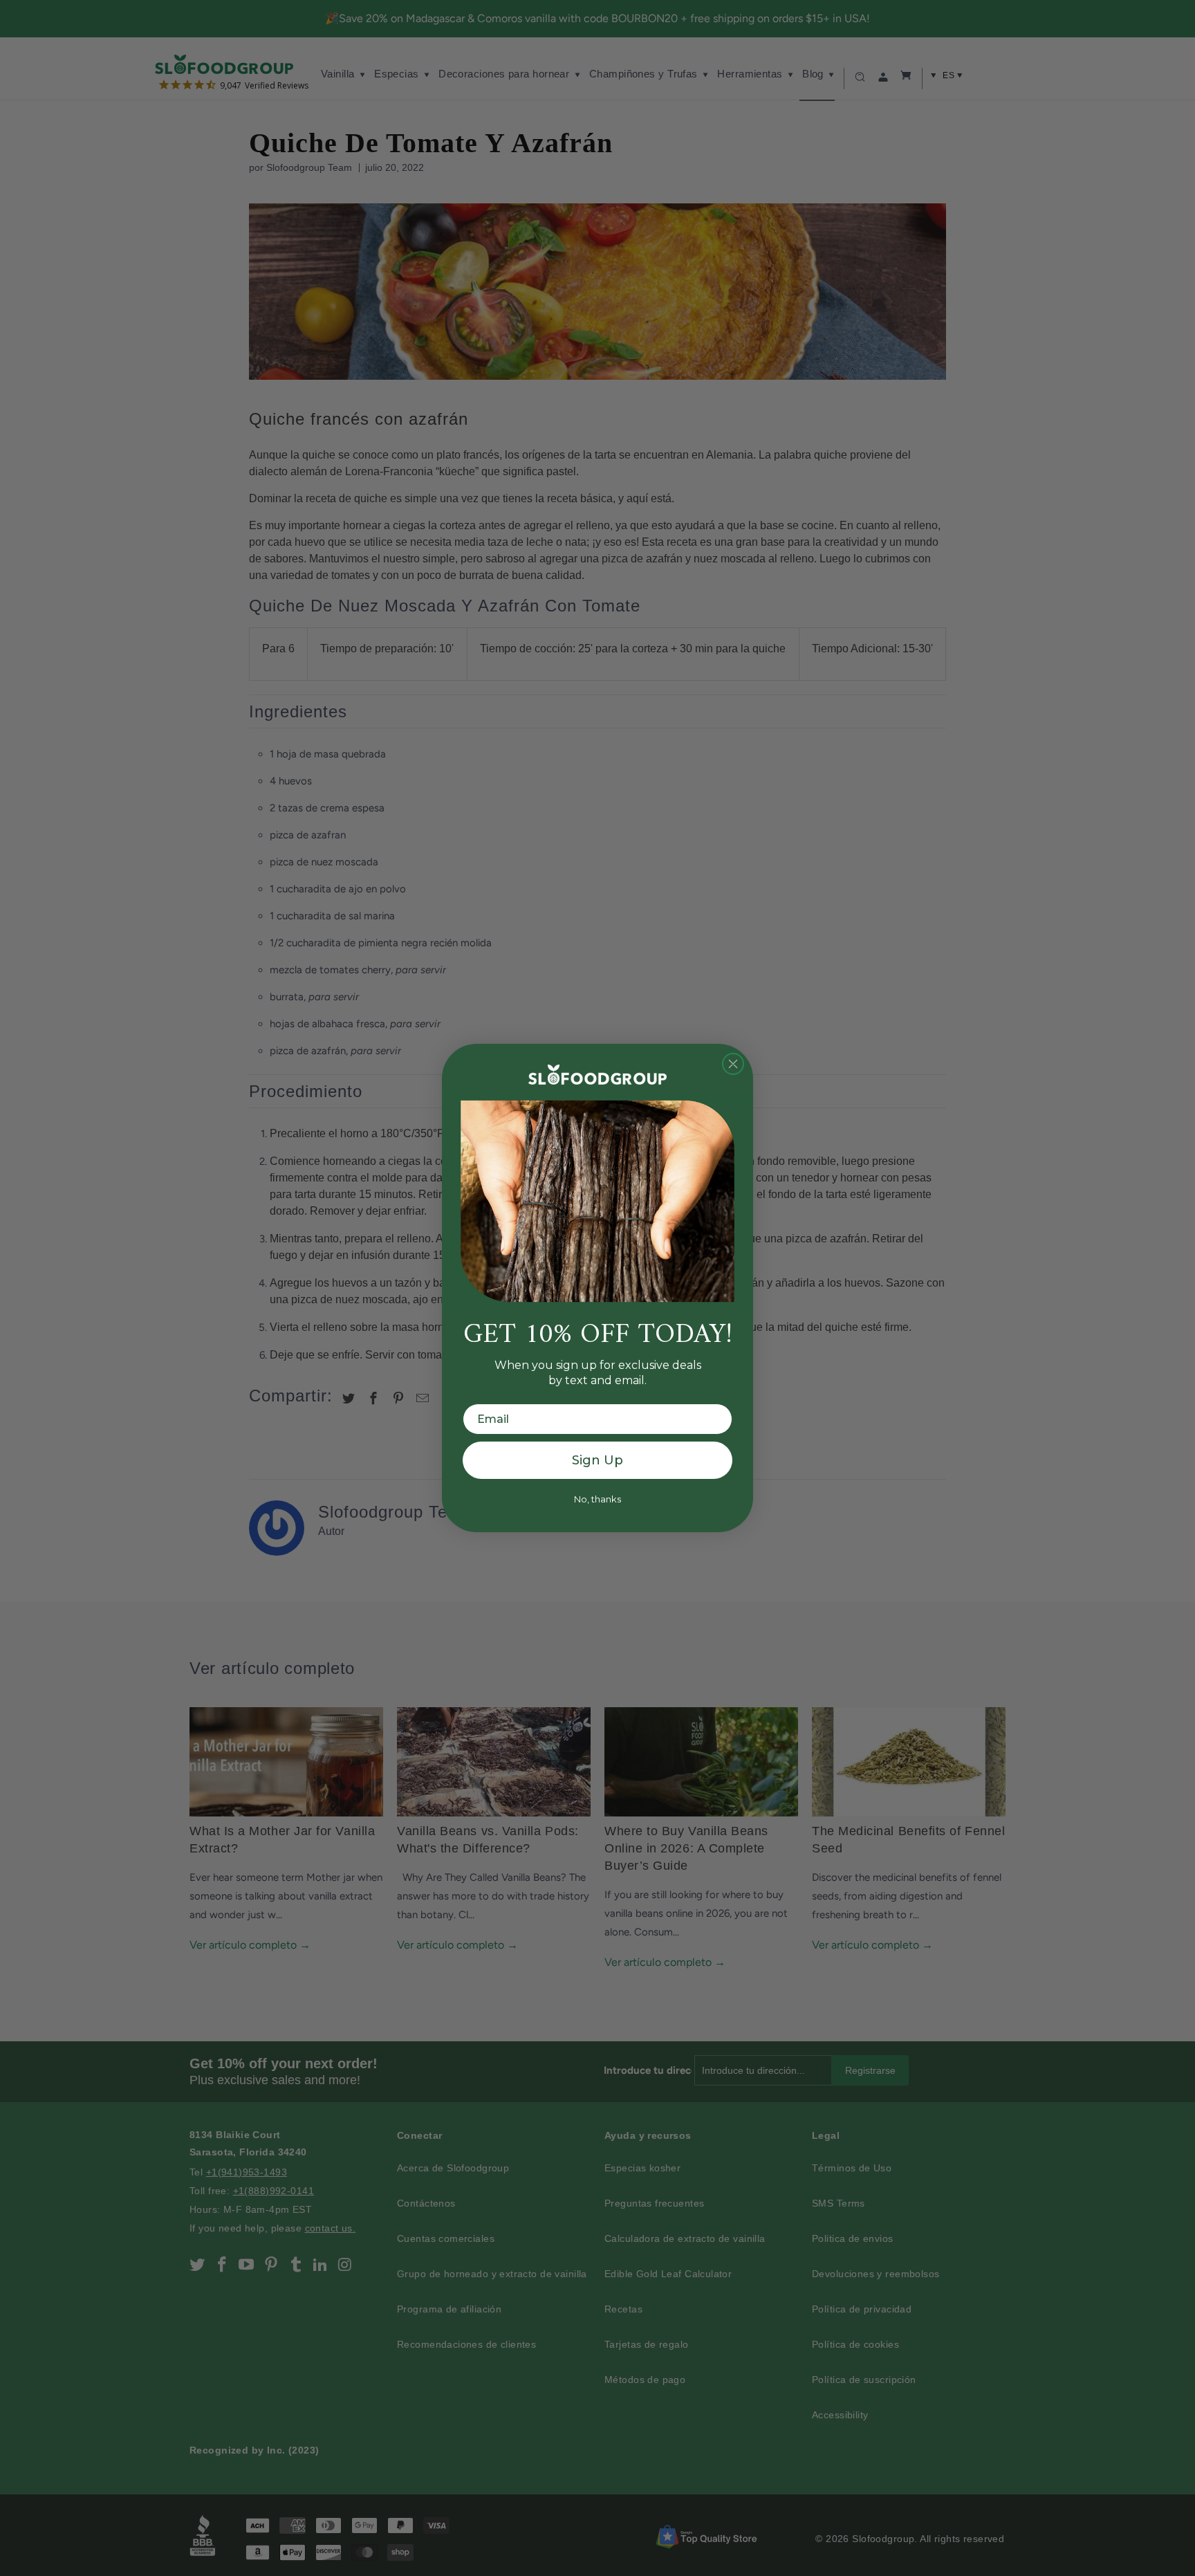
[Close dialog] (733, 1064)
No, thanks (597, 1499)
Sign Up (597, 1460)
